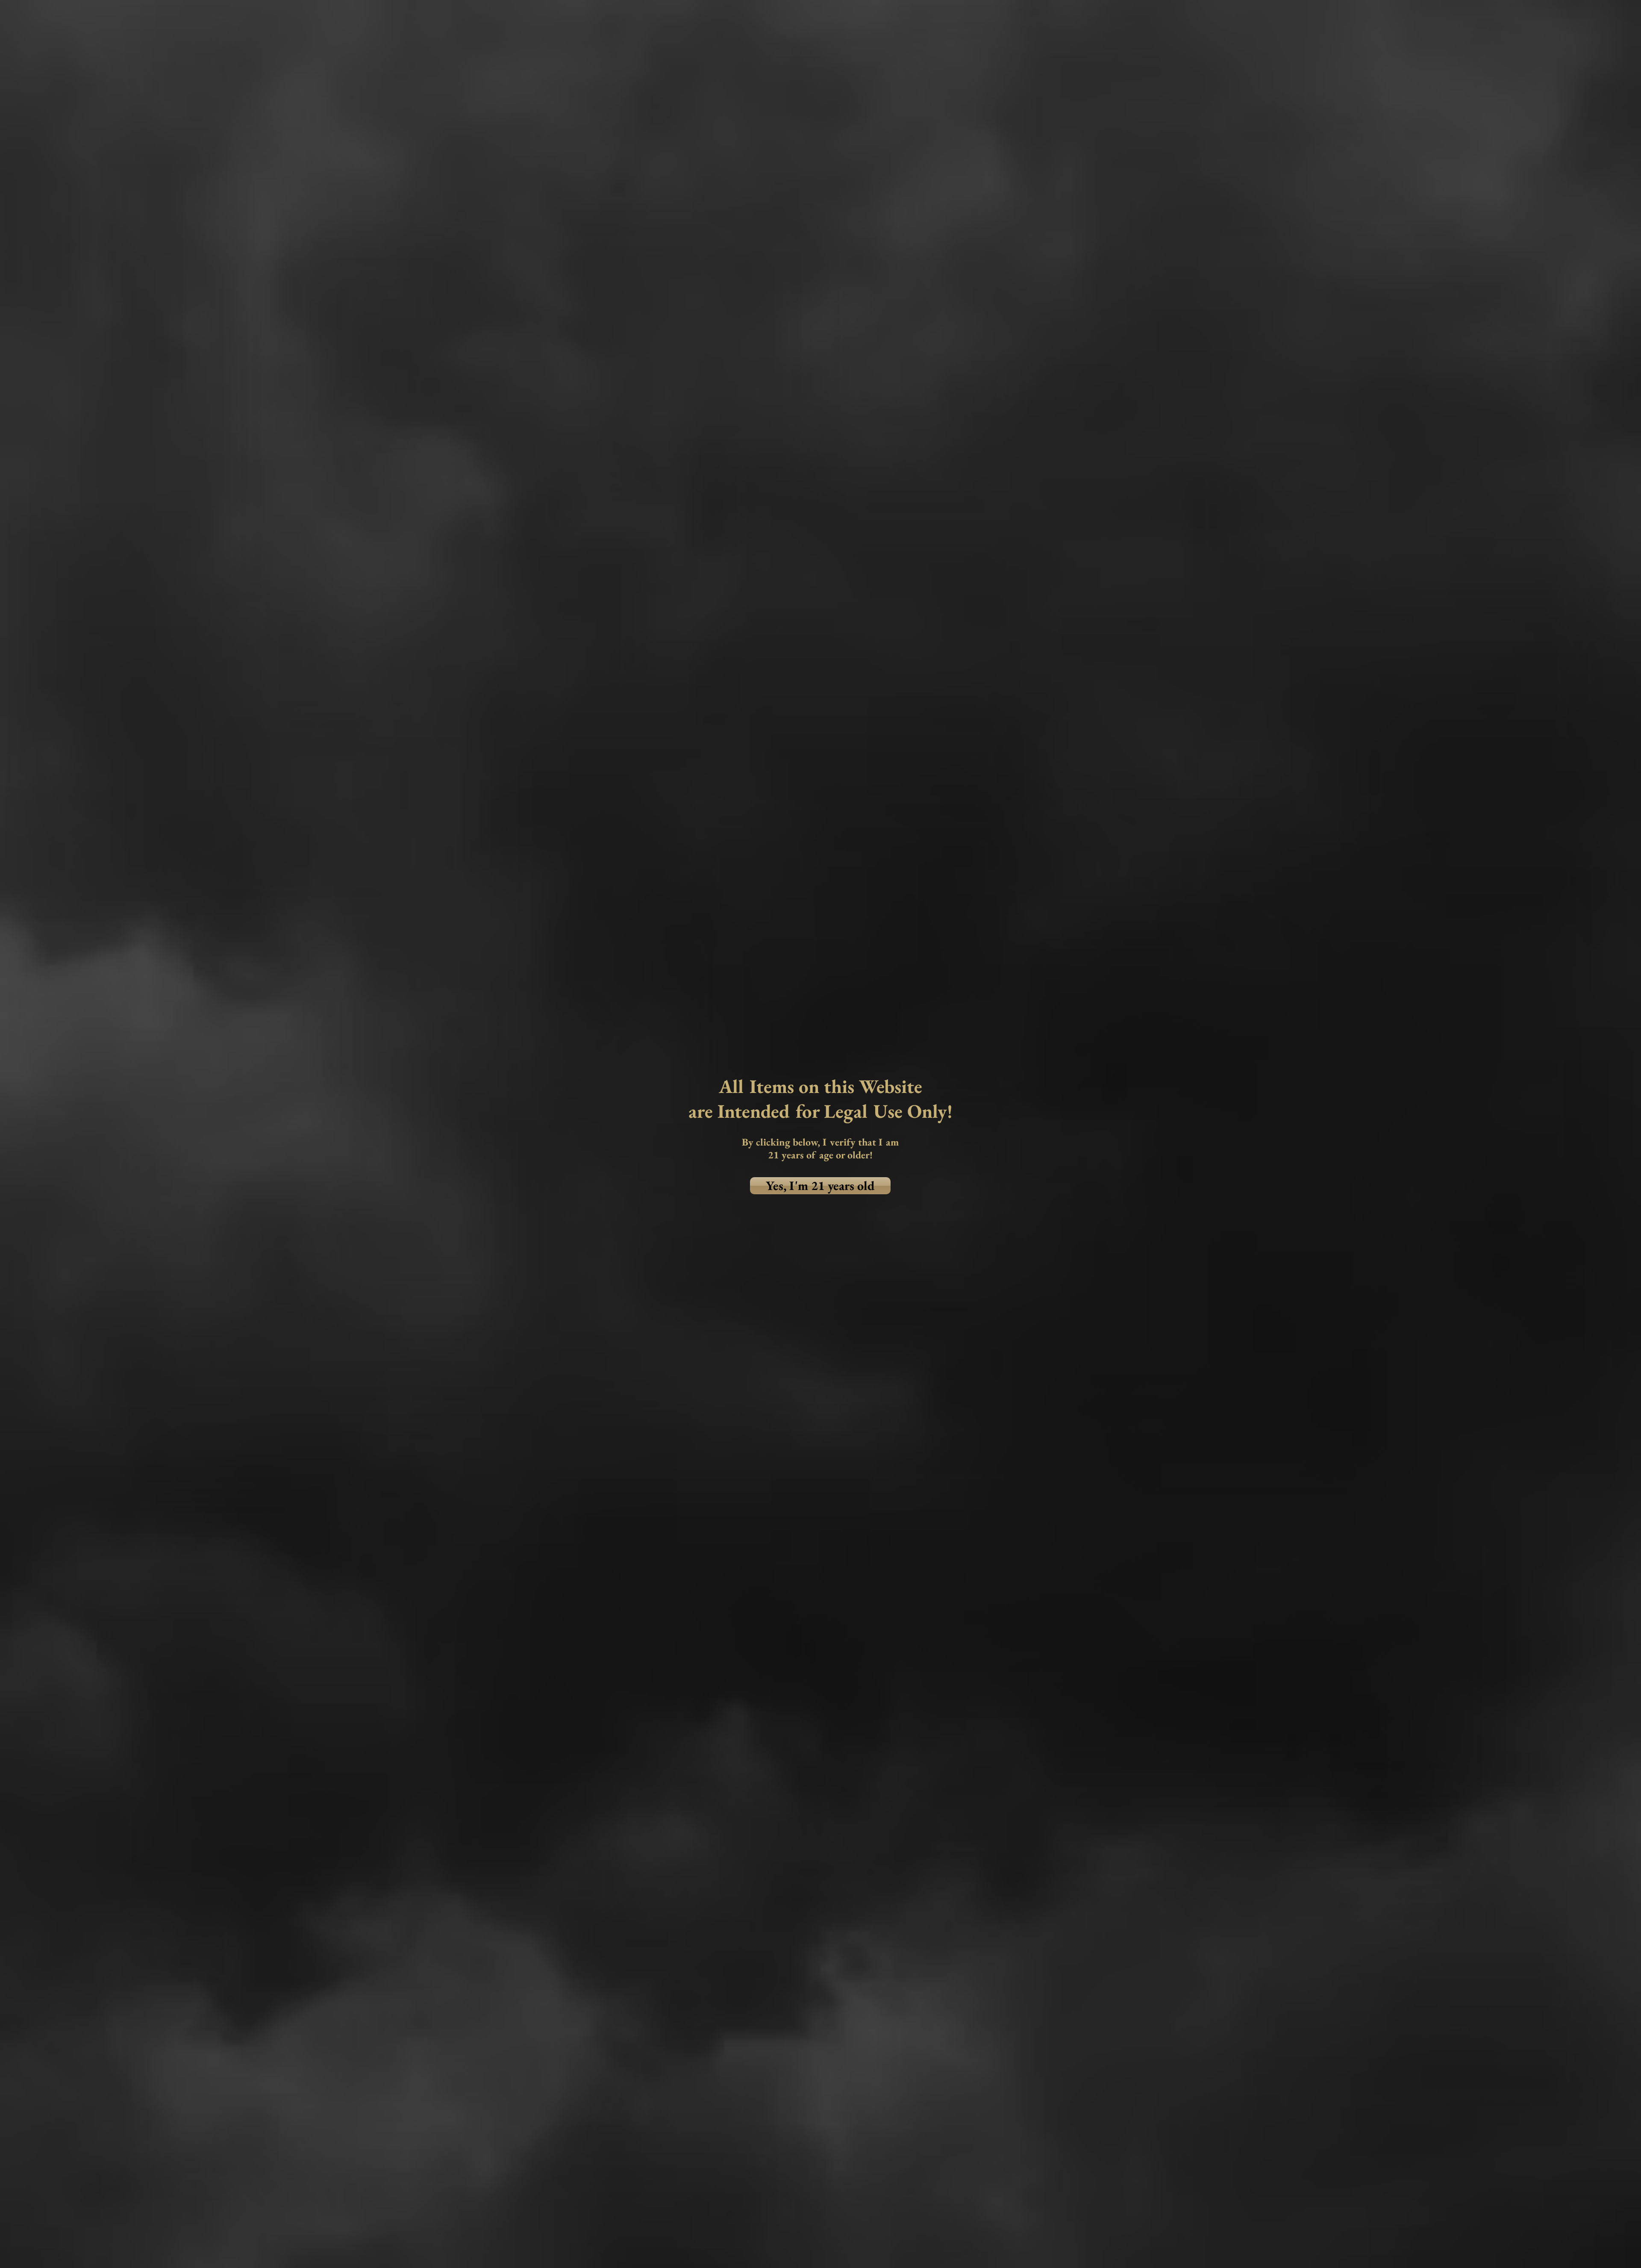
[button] (820, 1186)
